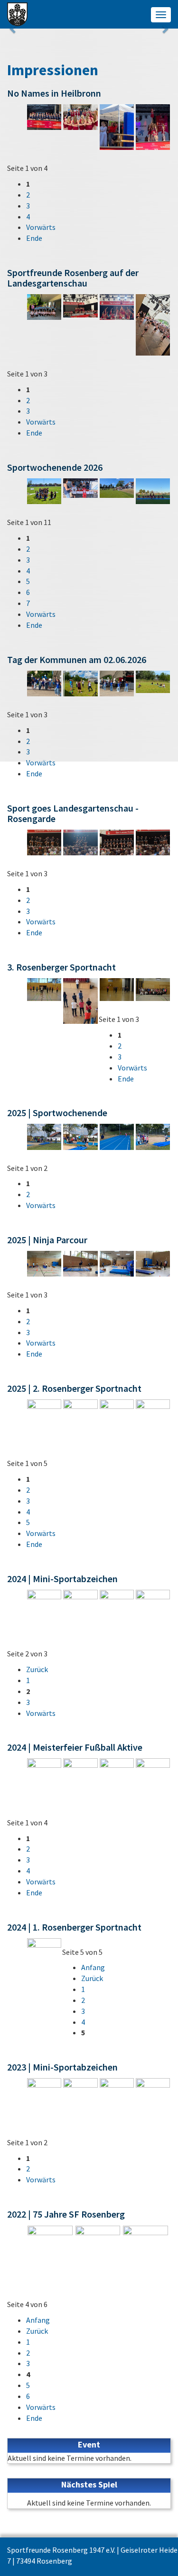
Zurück (37, 1669)
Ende (34, 238)
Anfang (93, 1967)
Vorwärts (41, 227)
